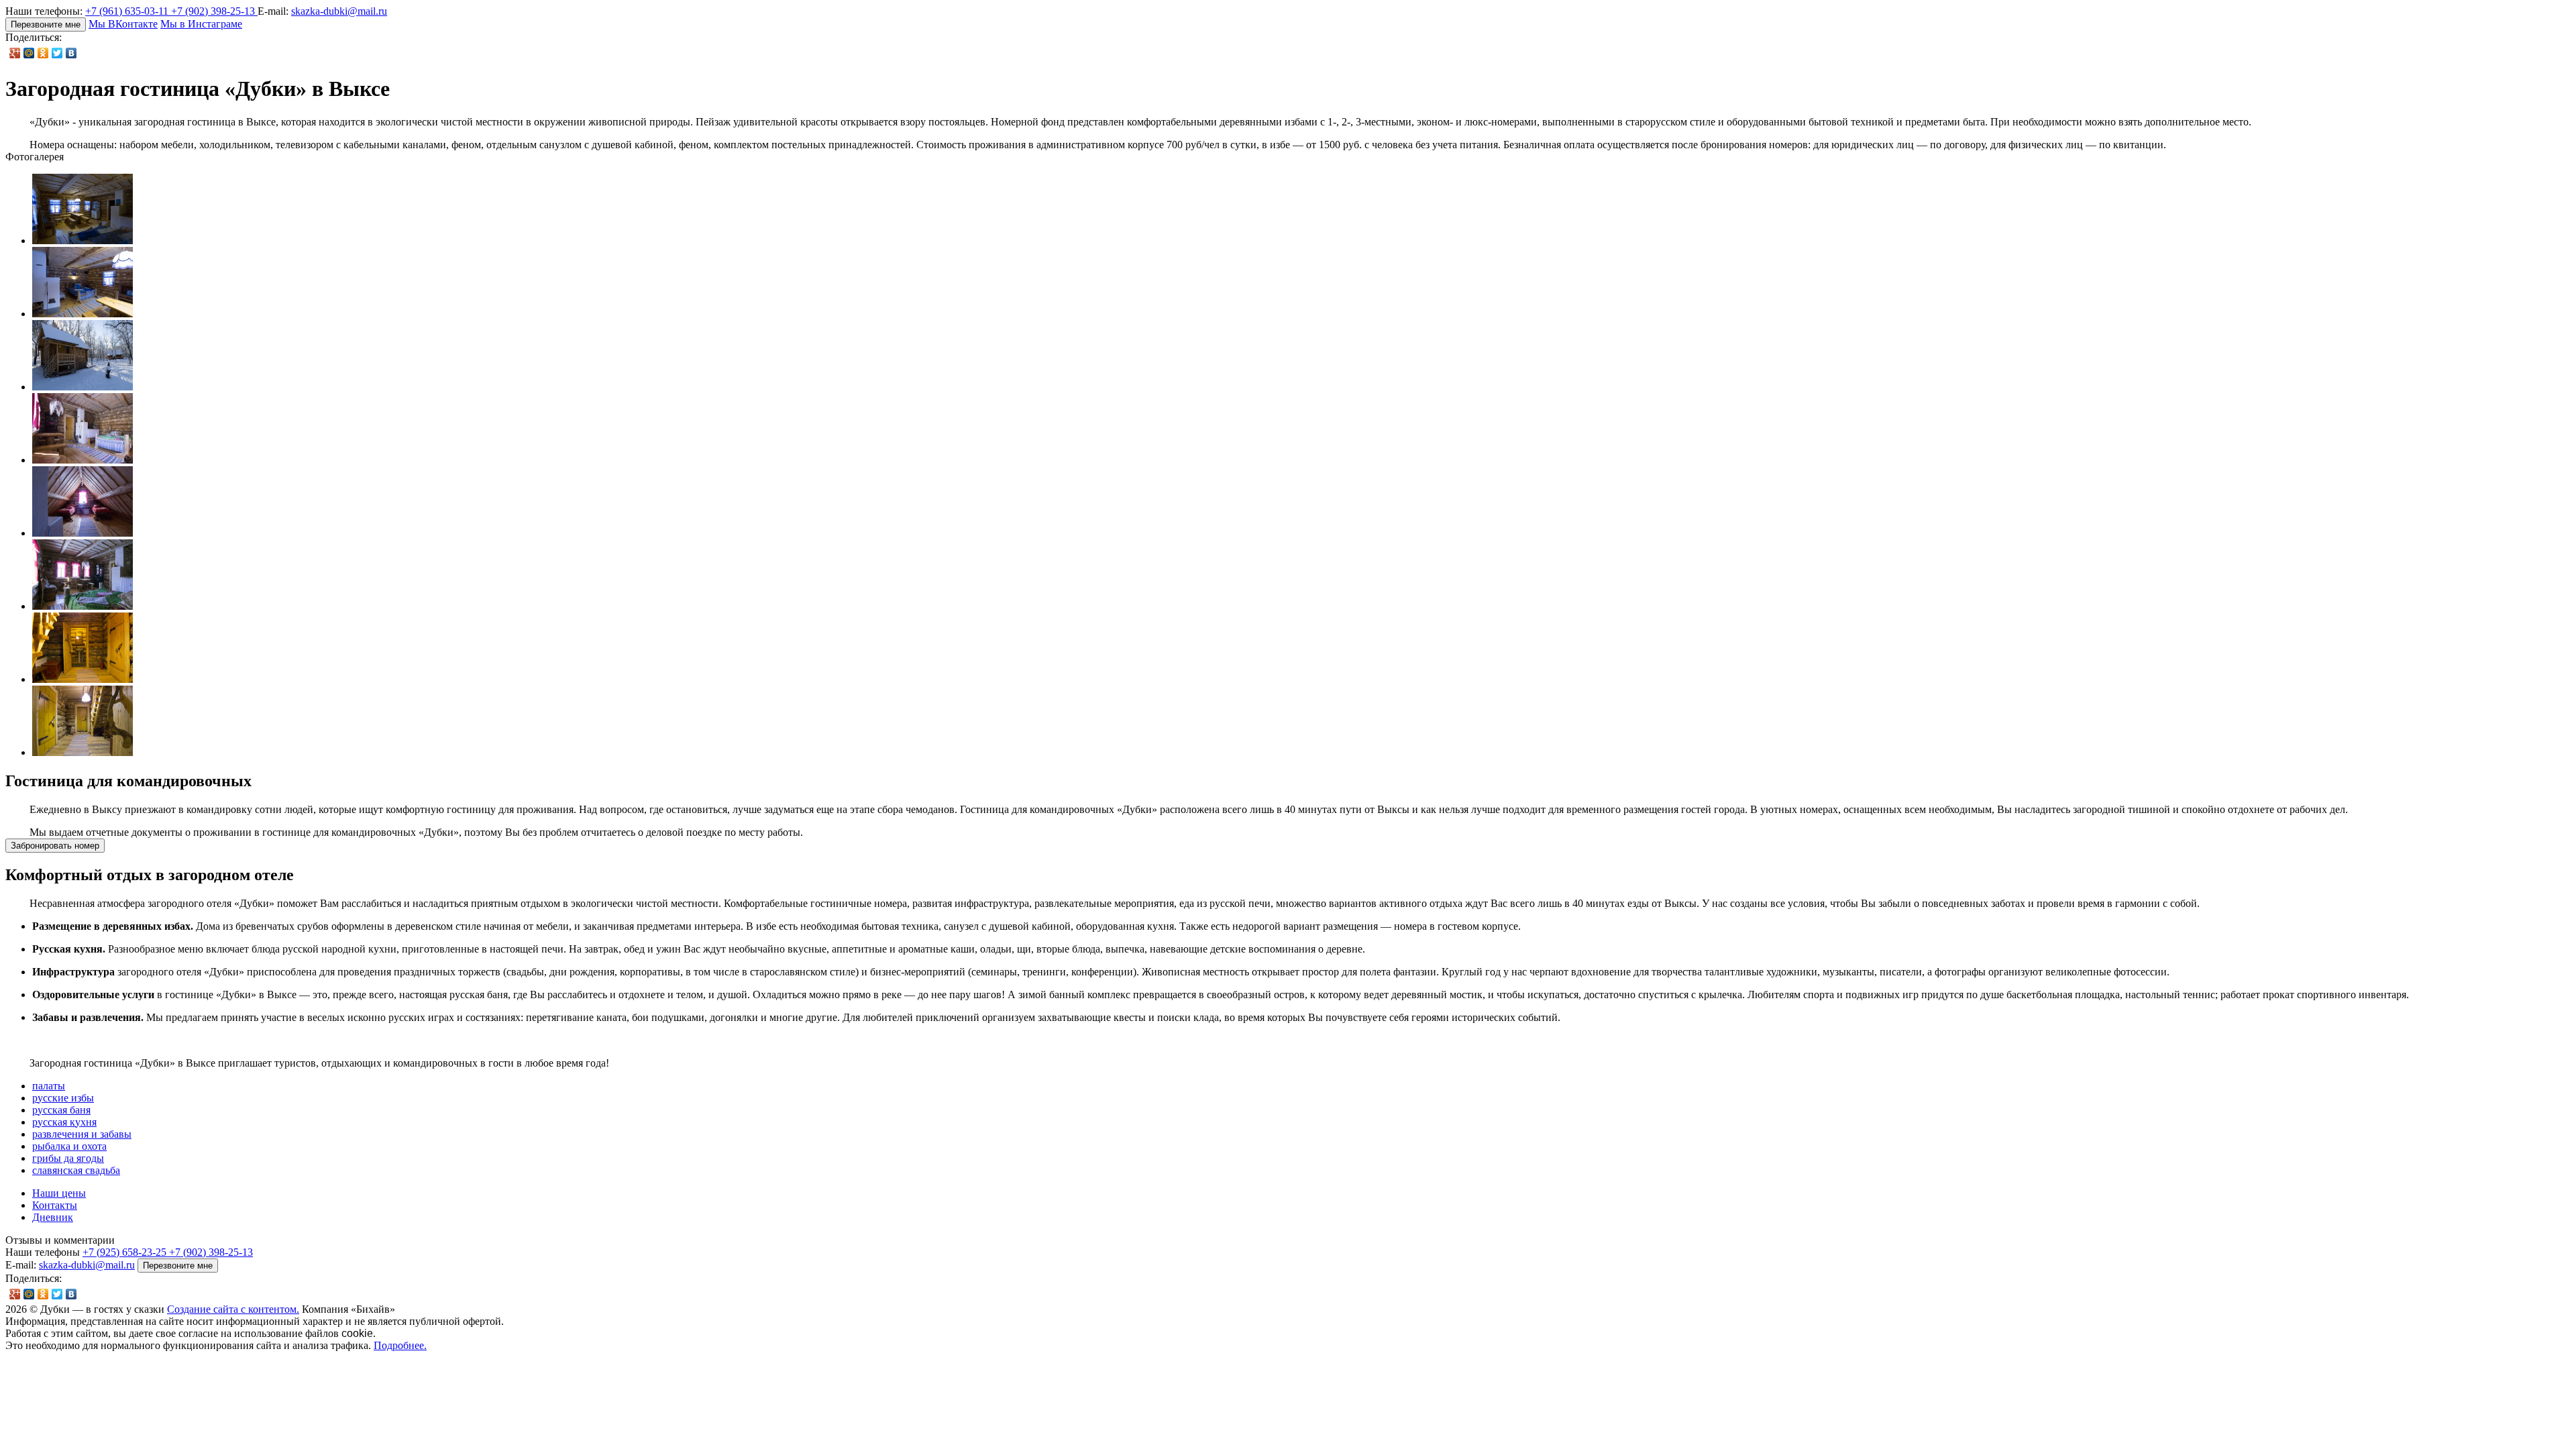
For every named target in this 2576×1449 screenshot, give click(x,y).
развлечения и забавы (82, 1134)
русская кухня (64, 1122)
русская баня (61, 1110)
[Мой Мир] (29, 53)
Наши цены (59, 1193)
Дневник (53, 1217)
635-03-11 (128, 11)
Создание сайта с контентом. (233, 1309)
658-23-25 (126, 1252)
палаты (49, 1086)
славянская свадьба (76, 1170)
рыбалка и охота (69, 1146)
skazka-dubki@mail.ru (339, 11)
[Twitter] (57, 53)
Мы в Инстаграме (201, 24)
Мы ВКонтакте (123, 24)
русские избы (63, 1098)
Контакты (55, 1205)
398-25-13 (214, 11)
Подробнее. (400, 1345)
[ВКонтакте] (71, 53)
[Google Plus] (15, 53)
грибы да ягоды (68, 1158)
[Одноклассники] (43, 53)
